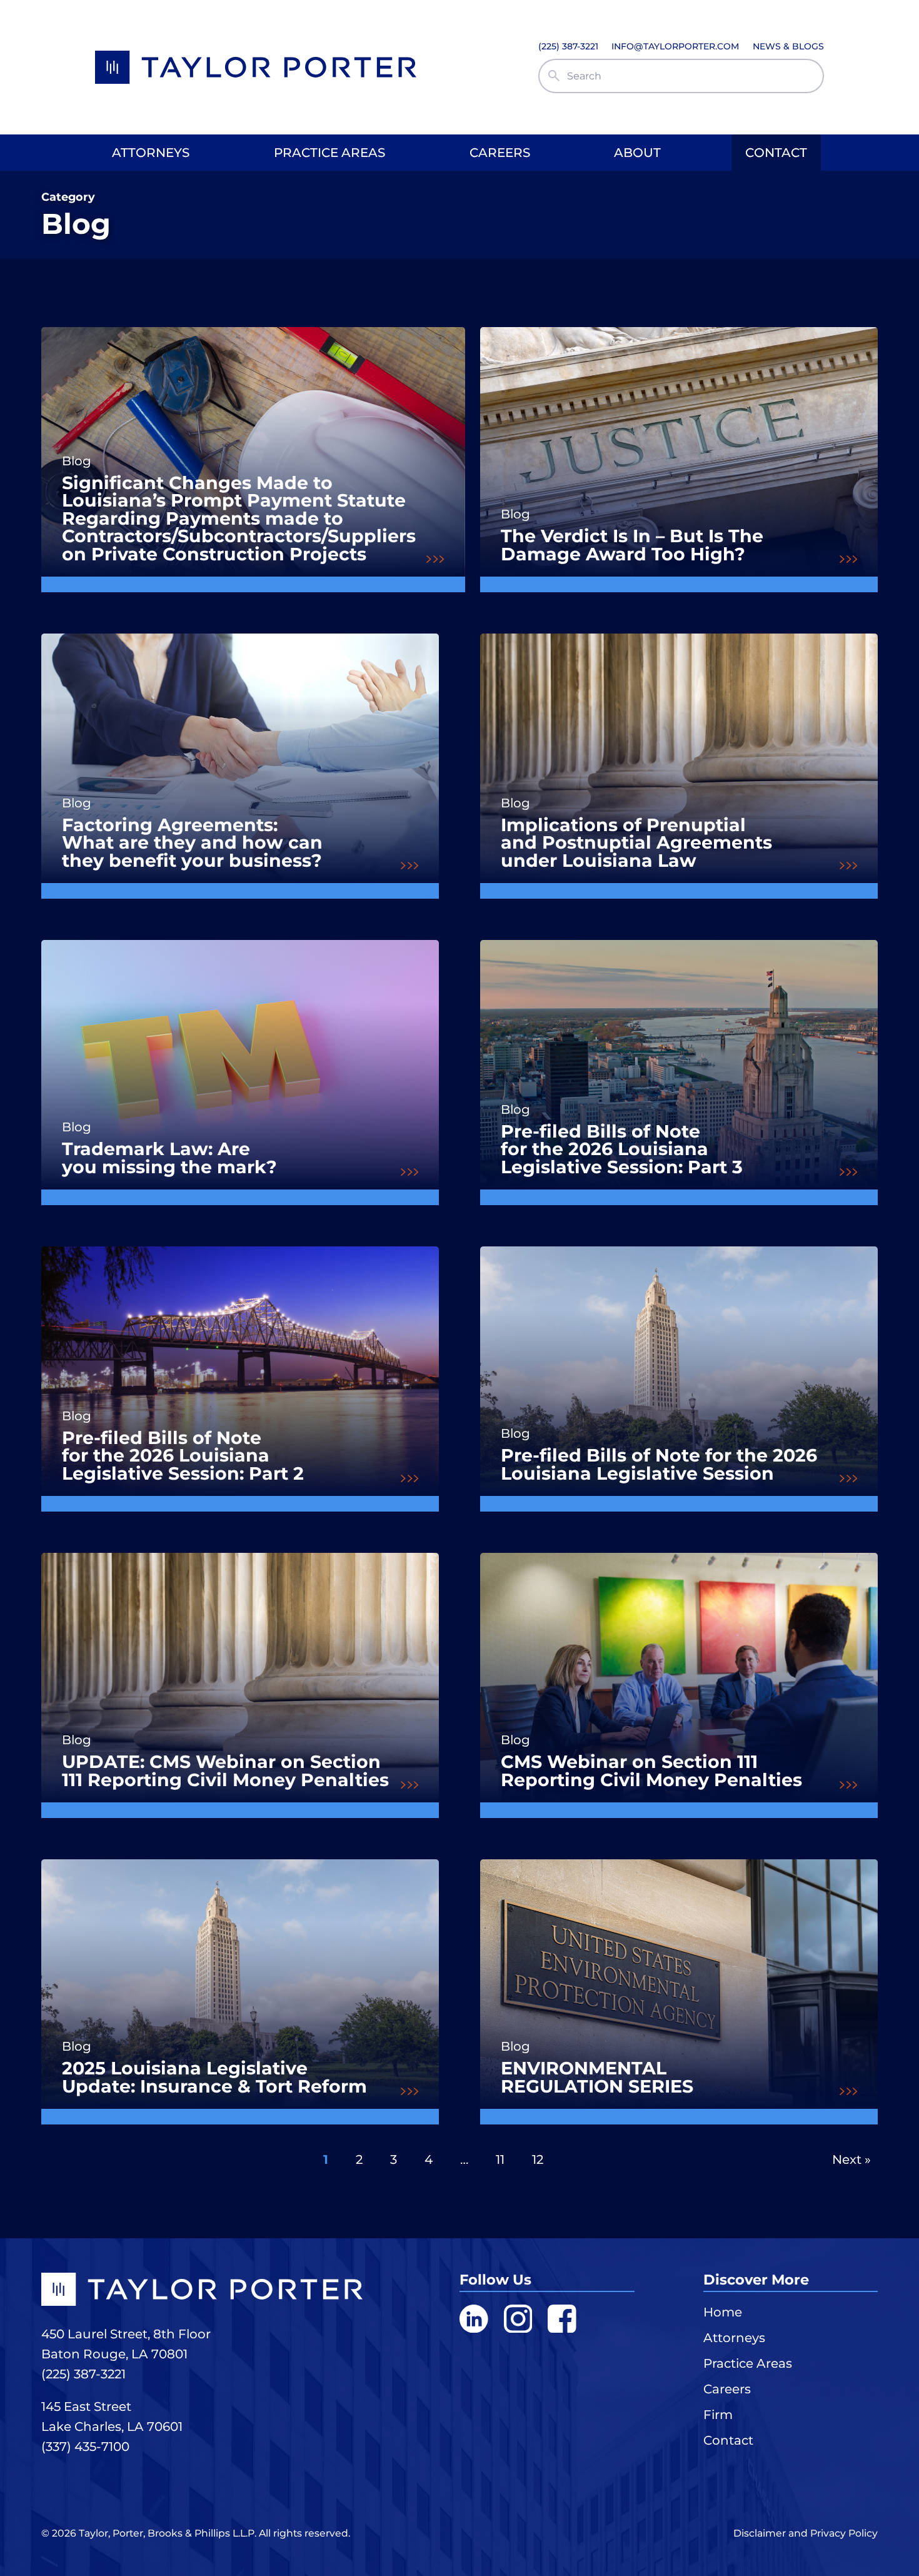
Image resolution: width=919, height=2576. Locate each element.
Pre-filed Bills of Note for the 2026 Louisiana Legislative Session (659, 1464)
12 (538, 2159)
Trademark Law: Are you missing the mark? (169, 1158)
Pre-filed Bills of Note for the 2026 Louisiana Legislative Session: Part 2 (183, 1456)
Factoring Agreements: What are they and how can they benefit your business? (192, 843)
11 (500, 2159)
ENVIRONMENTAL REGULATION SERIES (597, 2077)
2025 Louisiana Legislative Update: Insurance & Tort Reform (214, 2077)
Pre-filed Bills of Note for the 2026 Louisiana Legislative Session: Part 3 (622, 1149)
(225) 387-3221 (83, 2374)
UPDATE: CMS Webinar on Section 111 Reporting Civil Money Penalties (225, 1771)
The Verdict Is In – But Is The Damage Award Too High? (632, 545)
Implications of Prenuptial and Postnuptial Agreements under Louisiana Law (636, 843)
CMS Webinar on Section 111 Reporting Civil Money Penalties (651, 1771)
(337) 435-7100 (85, 2447)
